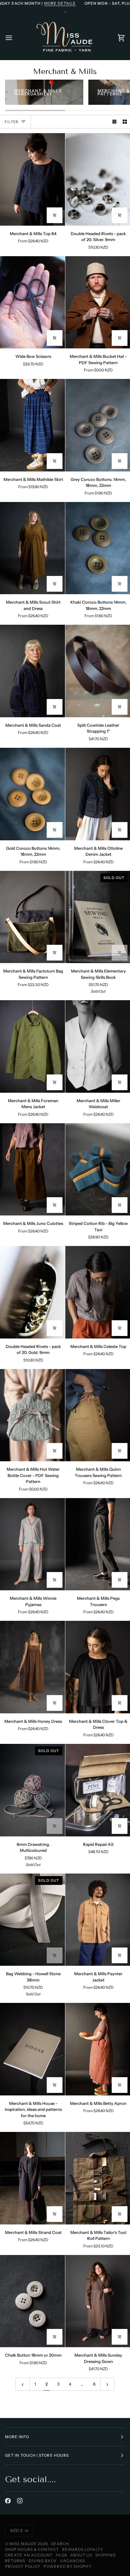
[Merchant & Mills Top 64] (32, 179)
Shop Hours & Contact (32, 2549)
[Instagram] (20, 2501)
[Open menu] (15, 38)
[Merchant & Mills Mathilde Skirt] (32, 425)
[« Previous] (23, 2384)
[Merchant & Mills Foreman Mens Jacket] (32, 1046)
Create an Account (29, 2555)
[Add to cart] (120, 215)
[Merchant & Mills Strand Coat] (32, 2178)
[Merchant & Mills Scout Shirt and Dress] (32, 548)
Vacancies (73, 2561)
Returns (15, 2561)
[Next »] (107, 2384)
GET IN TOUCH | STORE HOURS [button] (37, 2455)
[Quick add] (120, 338)
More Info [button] (17, 2437)
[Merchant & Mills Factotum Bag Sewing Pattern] (32, 917)
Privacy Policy (23, 2566)
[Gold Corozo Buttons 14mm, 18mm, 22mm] (32, 794)
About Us (81, 2555)
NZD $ (17, 2531)
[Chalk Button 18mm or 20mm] (32, 2301)
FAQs (61, 2555)
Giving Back (43, 2561)
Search (60, 2544)
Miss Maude (23, 2544)
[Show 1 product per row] (114, 122)
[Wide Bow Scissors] (32, 302)
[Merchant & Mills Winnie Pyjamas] (32, 1544)
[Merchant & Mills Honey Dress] (32, 1667)
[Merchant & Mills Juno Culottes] (32, 1170)
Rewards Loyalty (83, 2549)
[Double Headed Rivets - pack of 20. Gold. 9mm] (32, 1292)
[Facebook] (8, 2501)
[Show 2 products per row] (125, 122)
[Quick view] (55, 215)
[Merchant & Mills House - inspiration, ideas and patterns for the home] (32, 2049)
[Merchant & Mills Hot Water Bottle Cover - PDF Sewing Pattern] (32, 1415)
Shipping (106, 2555)
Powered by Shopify (68, 2566)
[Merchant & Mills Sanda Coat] (32, 671)
